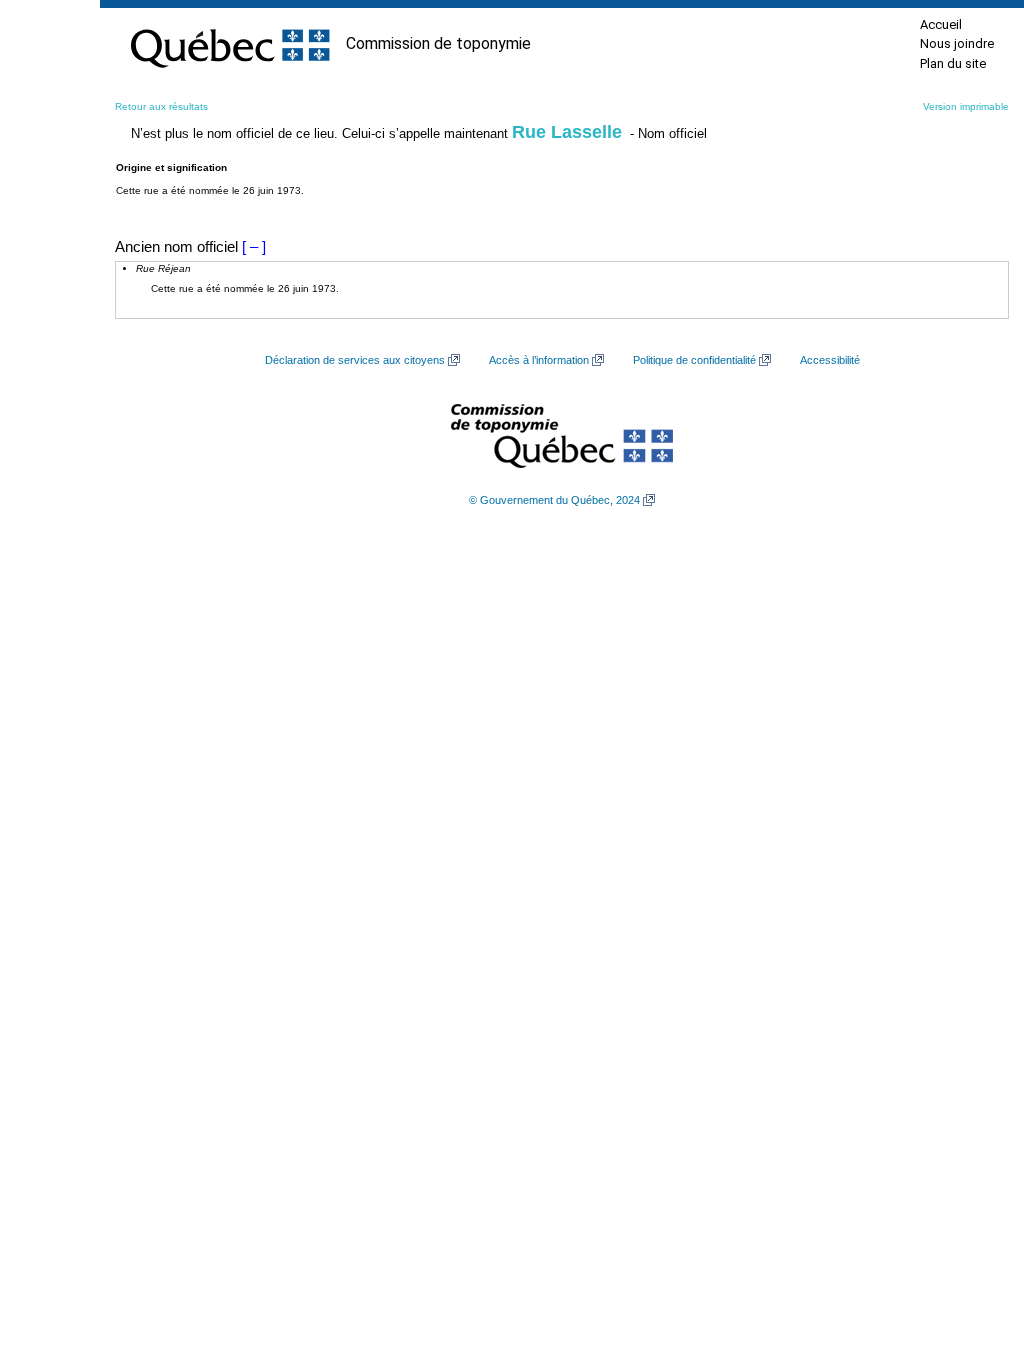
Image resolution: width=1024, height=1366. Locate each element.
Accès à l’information (539, 360)
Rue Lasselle (567, 132)
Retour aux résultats (161, 106)
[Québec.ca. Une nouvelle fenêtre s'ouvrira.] (230, 44)
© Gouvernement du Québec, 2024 (554, 500)
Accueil (941, 24)
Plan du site (953, 63)
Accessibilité (830, 360)
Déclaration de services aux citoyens (355, 360)
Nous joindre (957, 43)
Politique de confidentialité (694, 360)
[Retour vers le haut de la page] (974, 1256)
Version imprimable (966, 106)
